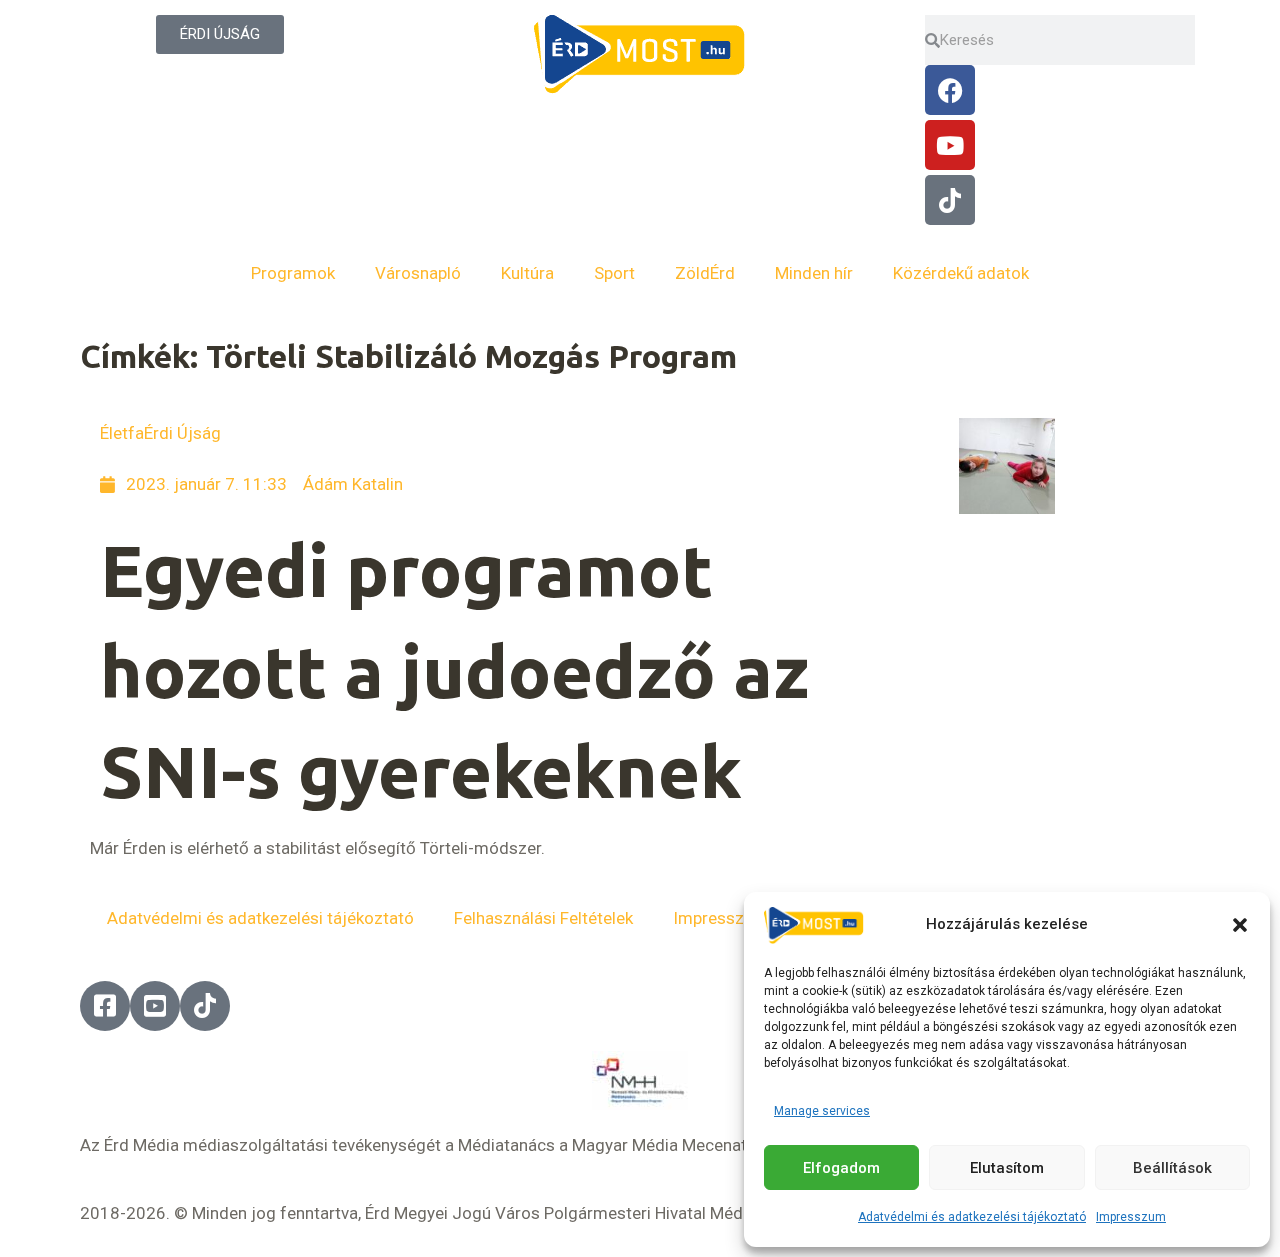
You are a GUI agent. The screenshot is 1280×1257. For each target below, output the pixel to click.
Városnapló (418, 273)
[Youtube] (950, 145)
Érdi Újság (182, 433)
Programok (293, 273)
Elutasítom (1007, 1168)
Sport (614, 273)
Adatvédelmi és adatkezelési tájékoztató (972, 1217)
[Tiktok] (950, 200)
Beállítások (1172, 1168)
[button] (1240, 925)
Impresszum (1131, 1217)
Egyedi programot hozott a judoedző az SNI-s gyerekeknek (454, 671)
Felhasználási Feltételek (543, 918)
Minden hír (814, 273)
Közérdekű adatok (961, 273)
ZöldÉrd (705, 273)
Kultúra (527, 273)
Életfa (122, 433)
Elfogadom (841, 1168)
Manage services (822, 1111)
